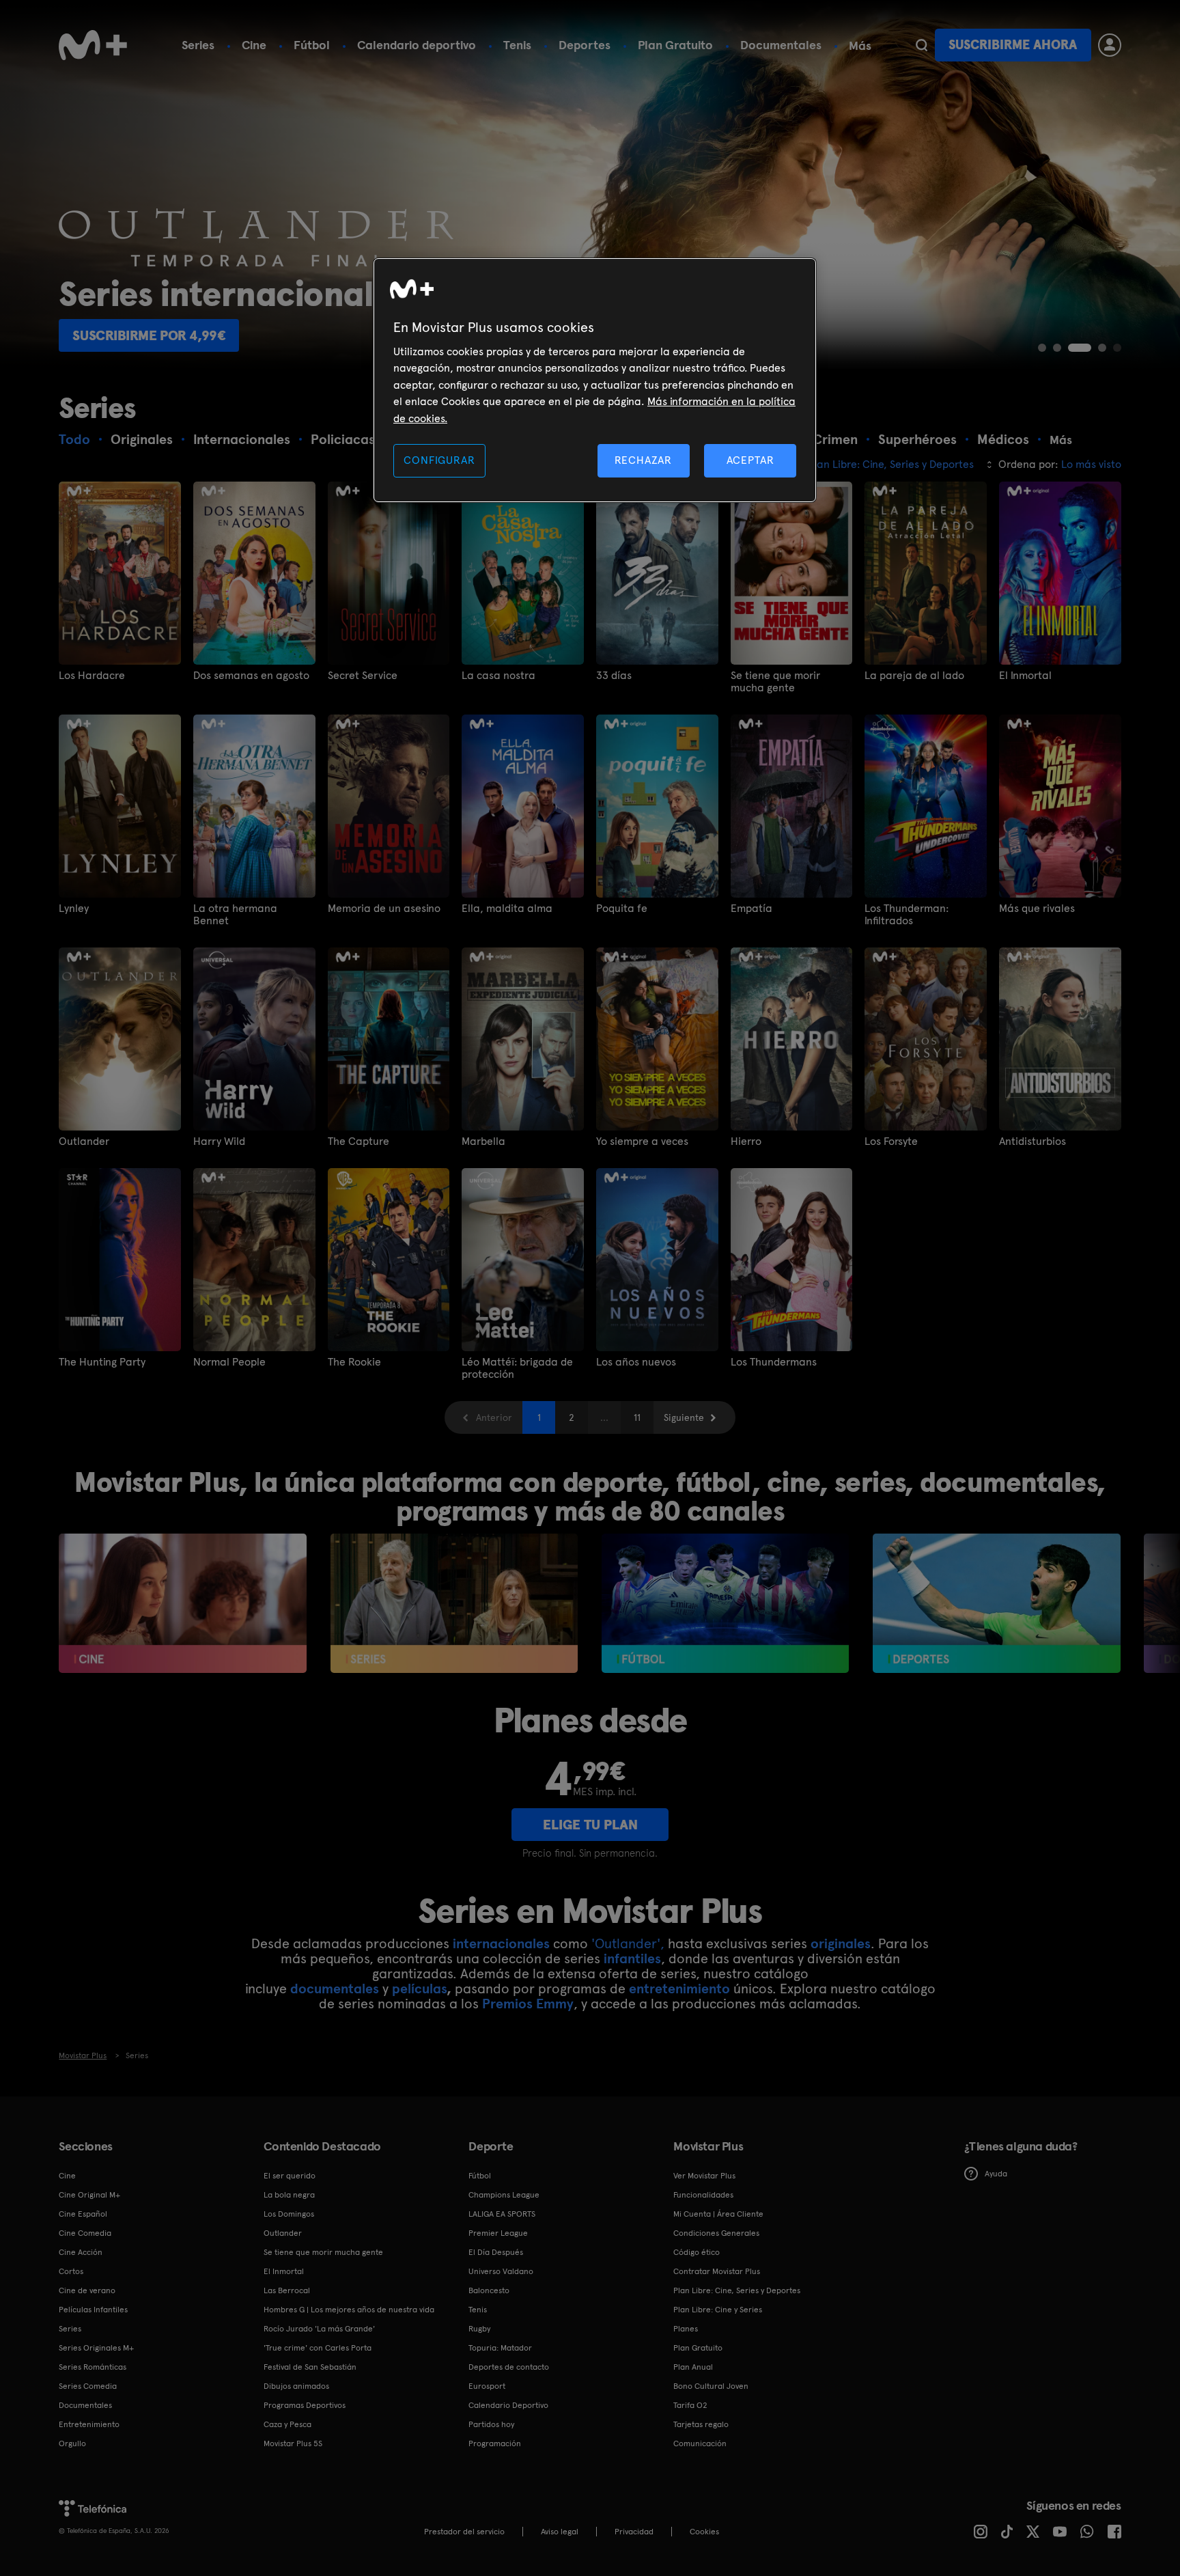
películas (419, 1989)
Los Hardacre (92, 676)
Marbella (483, 1141)
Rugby (479, 2329)
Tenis (517, 45)
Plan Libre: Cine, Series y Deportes (737, 2290)
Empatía (751, 909)
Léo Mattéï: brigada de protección (517, 1368)
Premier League (498, 2233)
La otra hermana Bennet (235, 915)
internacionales (501, 1943)
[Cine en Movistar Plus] (183, 1603)
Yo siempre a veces (642, 1141)
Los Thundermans (774, 1362)
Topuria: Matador (500, 2348)
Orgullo (72, 2443)
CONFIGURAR (439, 460)
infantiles (632, 1958)
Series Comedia (88, 2386)
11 (637, 1417)
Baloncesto (489, 2290)
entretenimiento (679, 1989)
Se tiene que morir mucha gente (775, 682)
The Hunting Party (102, 1362)
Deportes (585, 45)
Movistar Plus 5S (293, 2443)
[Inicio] (93, 45)
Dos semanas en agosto (251, 676)
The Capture (359, 1141)
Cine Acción (81, 2252)
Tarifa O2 (690, 2405)
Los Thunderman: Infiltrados (907, 915)
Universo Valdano (501, 2271)
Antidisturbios (1032, 1141)
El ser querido (290, 2176)
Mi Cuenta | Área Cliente (718, 2214)
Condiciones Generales (716, 2233)
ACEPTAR (750, 460)
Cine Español (83, 2214)
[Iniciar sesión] (1110, 45)
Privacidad (634, 2532)
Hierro (746, 1141)
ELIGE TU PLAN (590, 1825)
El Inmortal (1025, 676)
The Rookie (354, 1362)
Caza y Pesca (287, 2424)
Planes (686, 2329)
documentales (335, 1989)
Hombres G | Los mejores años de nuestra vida (349, 2310)
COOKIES (704, 2532)
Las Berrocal (287, 2290)
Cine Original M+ (89, 2195)
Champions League (504, 2195)
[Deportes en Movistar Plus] (997, 1603)
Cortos (71, 2271)
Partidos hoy (491, 2424)
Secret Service (363, 676)
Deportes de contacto (509, 2367)
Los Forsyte (891, 1141)
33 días (614, 676)
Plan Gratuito (675, 45)
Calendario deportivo (417, 45)
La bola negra (289, 2195)
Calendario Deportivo (508, 2405)
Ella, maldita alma (507, 909)
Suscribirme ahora (1013, 45)
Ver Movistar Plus (704, 2176)
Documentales (781, 45)
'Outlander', (628, 1943)
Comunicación (700, 2443)
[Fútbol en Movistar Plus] (726, 1603)
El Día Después (496, 2252)
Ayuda (996, 2174)
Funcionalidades (703, 2195)
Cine (254, 45)
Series (198, 45)
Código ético (697, 2252)
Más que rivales (1037, 909)
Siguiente (684, 1417)
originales (841, 1943)
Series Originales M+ (96, 2348)
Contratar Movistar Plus (717, 2271)
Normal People (229, 1362)
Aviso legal (560, 2532)
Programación (495, 2443)
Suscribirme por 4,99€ (149, 335)
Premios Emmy (528, 2004)
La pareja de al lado (914, 676)
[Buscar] (922, 45)
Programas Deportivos (305, 2405)
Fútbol (312, 45)
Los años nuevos (636, 1362)
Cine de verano (87, 2290)
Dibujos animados (296, 2386)
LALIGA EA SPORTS (502, 2214)
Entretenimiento (89, 2424)
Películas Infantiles (93, 2310)
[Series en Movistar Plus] (454, 1603)
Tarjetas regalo (701, 2424)
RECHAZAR (643, 460)
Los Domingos (289, 2214)
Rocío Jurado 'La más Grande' (319, 2329)
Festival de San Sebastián (310, 2367)
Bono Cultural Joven (711, 2386)
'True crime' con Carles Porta (318, 2348)
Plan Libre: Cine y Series (718, 2310)
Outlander (84, 1141)
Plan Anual (693, 2367)
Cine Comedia (85, 2233)
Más (860, 46)
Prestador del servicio (464, 2532)
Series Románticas (93, 2367)
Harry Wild (219, 1141)
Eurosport (487, 2386)
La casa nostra (498, 676)
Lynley (74, 909)
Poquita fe (622, 909)
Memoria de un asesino (384, 909)
